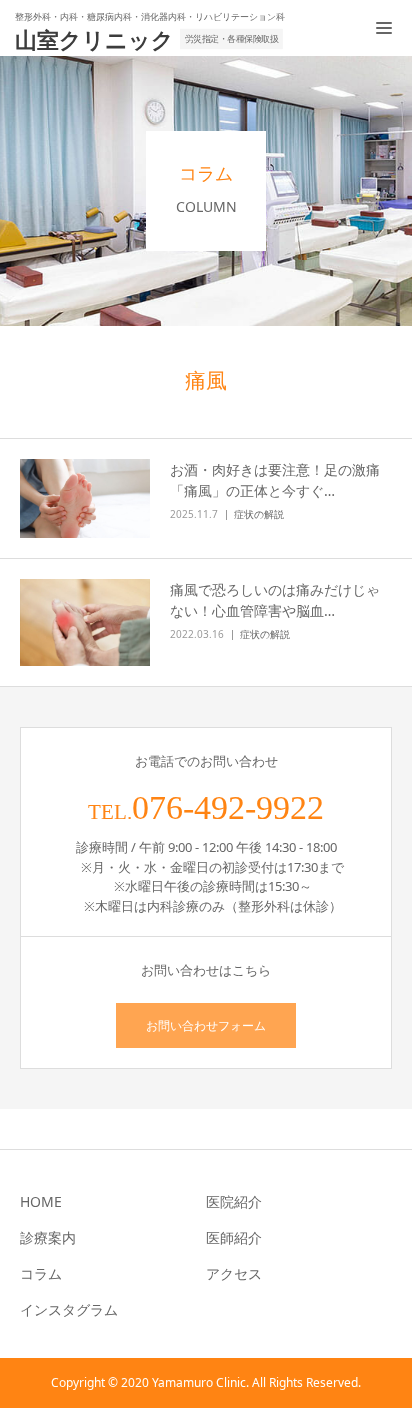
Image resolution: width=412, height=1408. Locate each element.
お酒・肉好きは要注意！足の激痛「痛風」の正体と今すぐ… (275, 480)
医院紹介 (234, 1201)
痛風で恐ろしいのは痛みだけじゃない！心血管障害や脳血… (275, 600)
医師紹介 (234, 1237)
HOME (41, 1201)
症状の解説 (259, 514)
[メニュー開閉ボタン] (384, 28)
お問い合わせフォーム (206, 1025)
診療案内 (48, 1237)
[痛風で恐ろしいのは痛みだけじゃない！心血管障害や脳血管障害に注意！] (85, 622)
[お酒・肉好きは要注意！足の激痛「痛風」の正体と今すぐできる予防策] (85, 499)
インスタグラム (69, 1309)
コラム (41, 1273)
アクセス (234, 1273)
